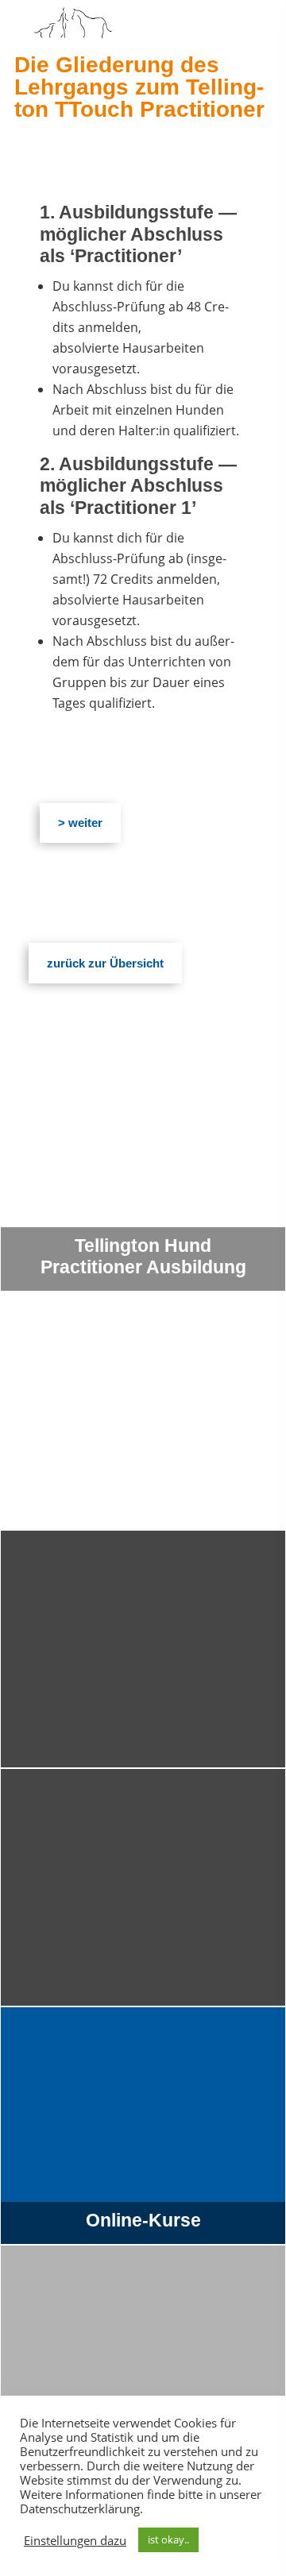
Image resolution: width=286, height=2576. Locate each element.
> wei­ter (80, 823)
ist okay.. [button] (168, 2539)
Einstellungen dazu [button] (75, 2540)
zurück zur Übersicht (105, 963)
